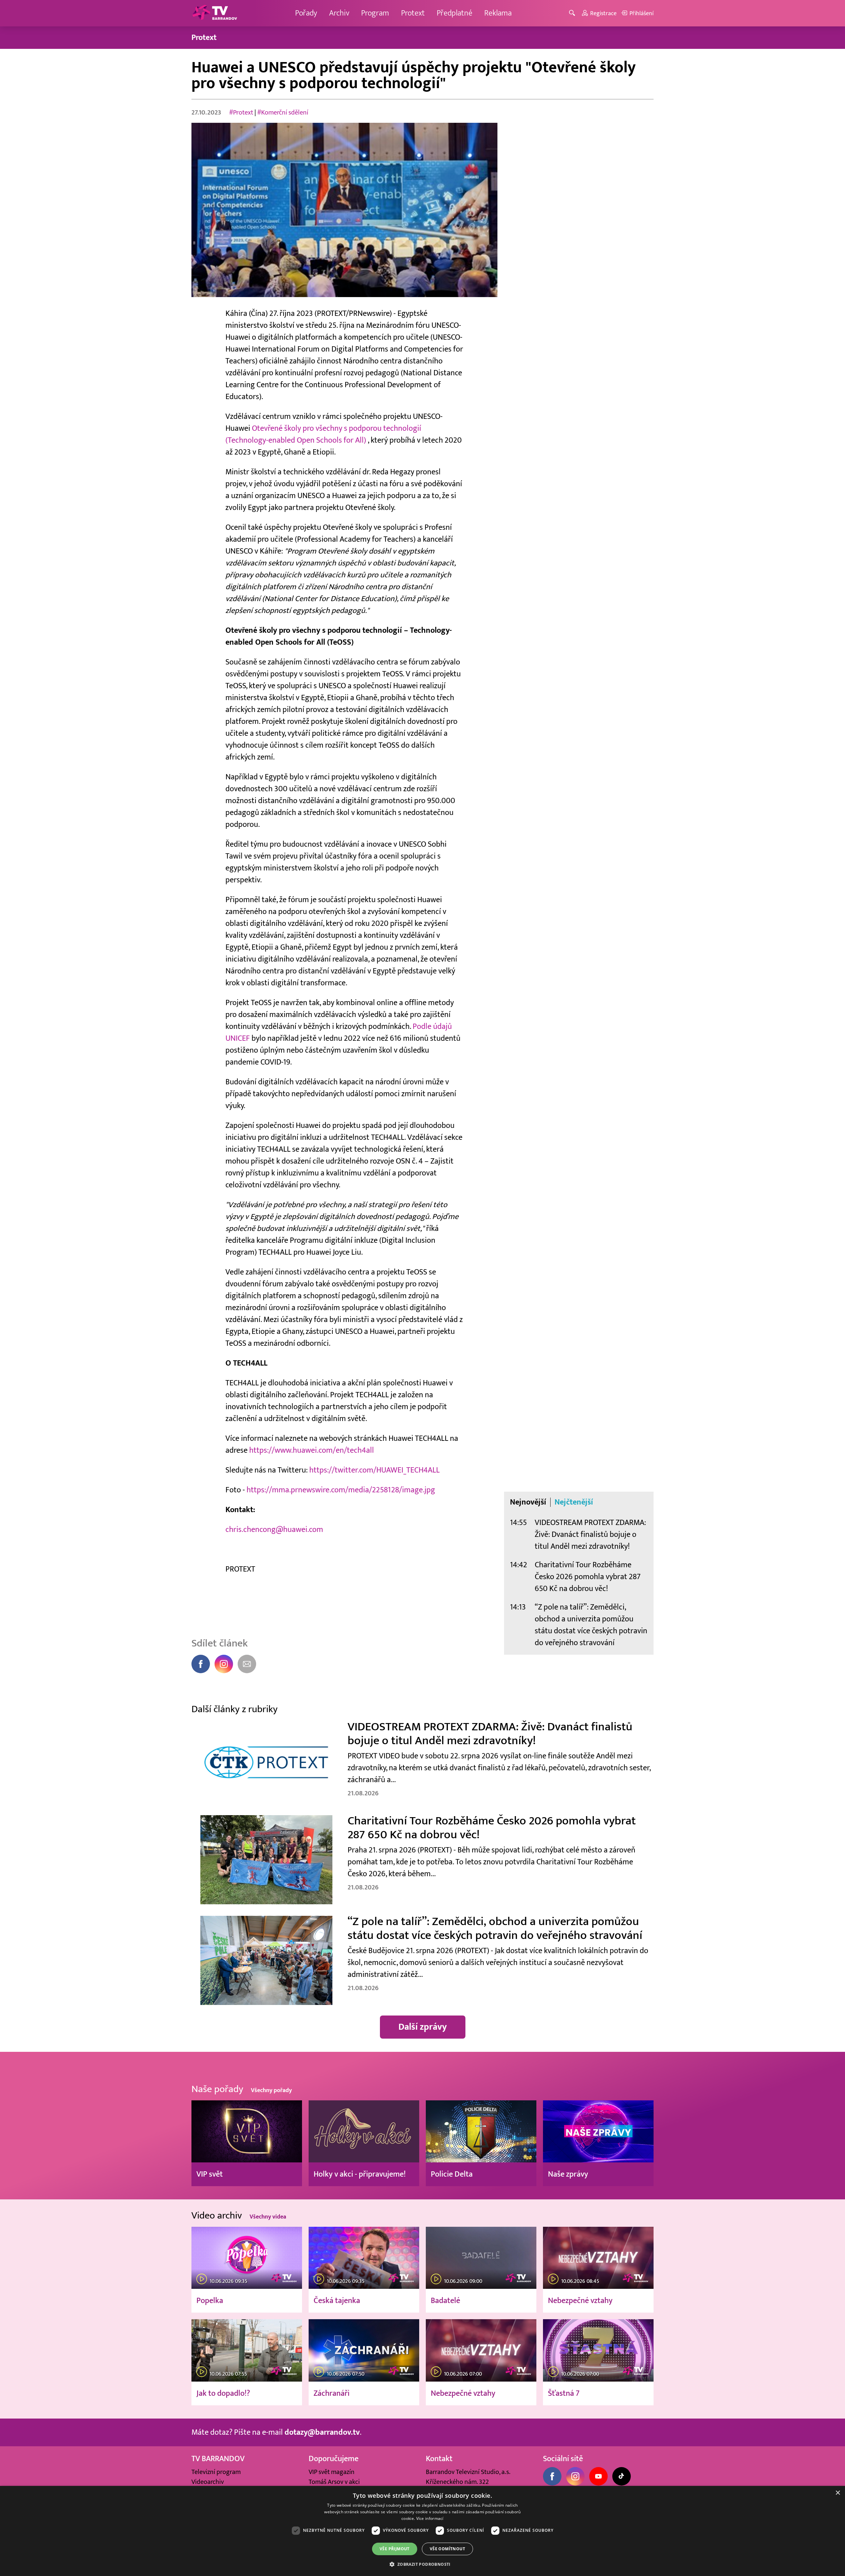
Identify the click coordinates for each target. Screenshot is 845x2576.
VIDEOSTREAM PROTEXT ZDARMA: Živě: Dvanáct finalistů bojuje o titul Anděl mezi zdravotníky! (590, 1534)
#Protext (241, 113)
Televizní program (216, 2472)
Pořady (306, 13)
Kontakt (439, 2459)
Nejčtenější (574, 1502)
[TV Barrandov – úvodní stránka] (215, 13)
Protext (413, 13)
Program (375, 13)
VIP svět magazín (332, 2472)
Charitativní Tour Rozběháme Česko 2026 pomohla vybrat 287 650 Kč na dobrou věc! (588, 1577)
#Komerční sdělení (283, 113)
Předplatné (455, 13)
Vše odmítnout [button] (447, 2549)
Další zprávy (423, 2027)
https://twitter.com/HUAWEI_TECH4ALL (374, 1470)
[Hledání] (573, 13)
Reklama (498, 13)
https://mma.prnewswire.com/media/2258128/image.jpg (342, 1490)
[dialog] (422, 2531)
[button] (422, 2564)
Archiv (339, 13)
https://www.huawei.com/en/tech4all (312, 1450)
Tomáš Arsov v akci (334, 2482)
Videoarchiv (208, 2482)
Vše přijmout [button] (395, 2549)
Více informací (430, 2518)
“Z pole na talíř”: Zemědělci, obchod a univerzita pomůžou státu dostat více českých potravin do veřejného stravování (591, 1625)
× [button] (838, 2493)
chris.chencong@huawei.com (274, 1529)
